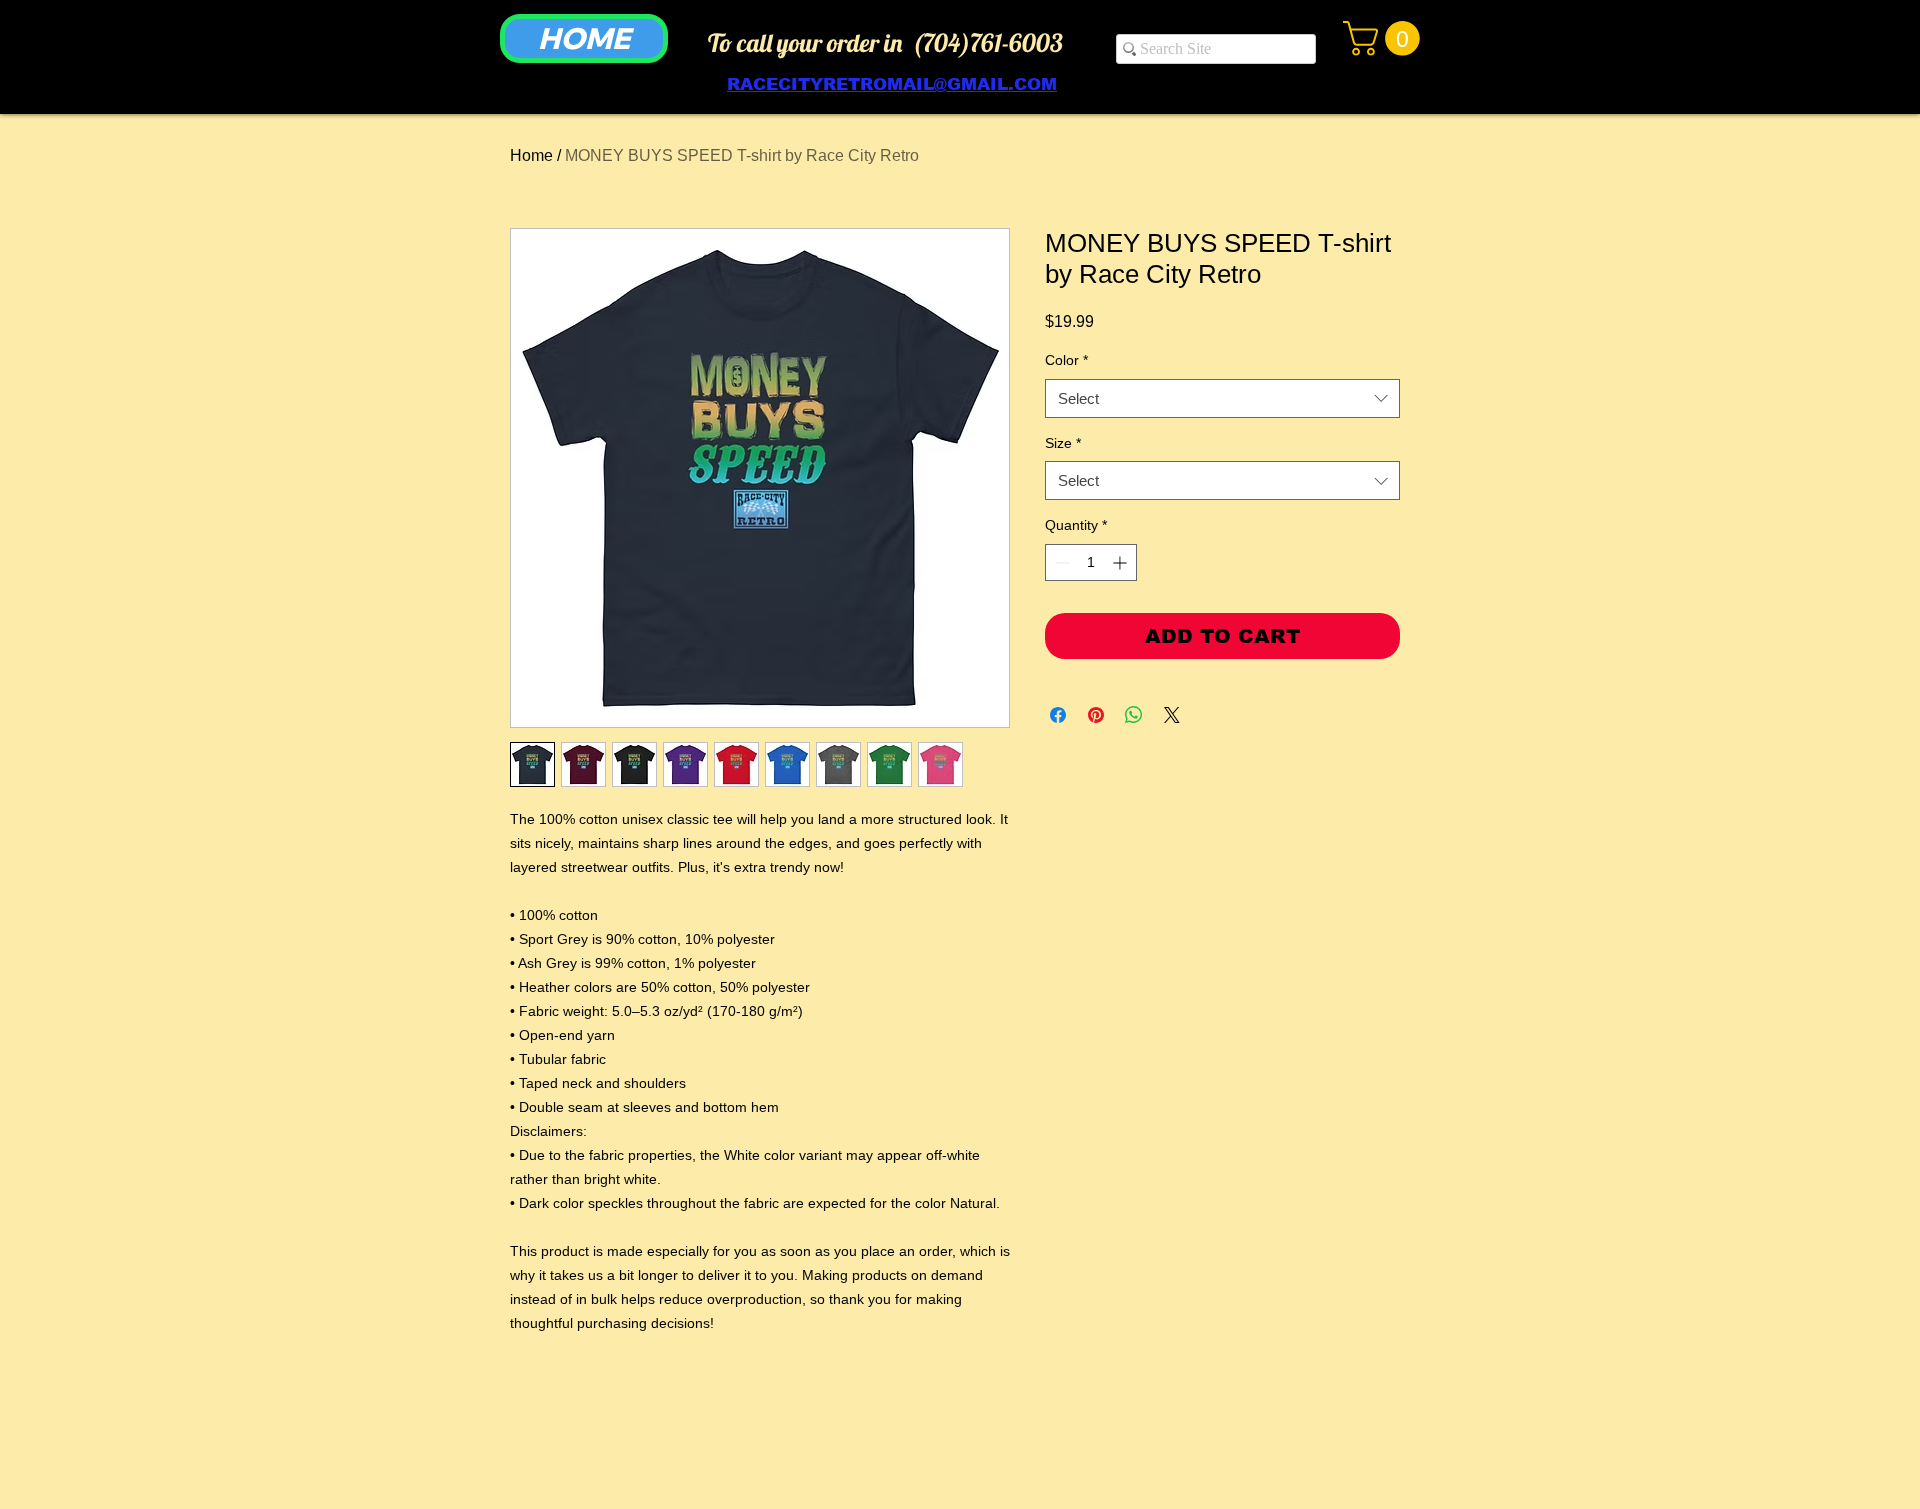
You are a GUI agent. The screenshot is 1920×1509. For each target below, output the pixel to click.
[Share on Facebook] (1058, 715)
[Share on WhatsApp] (1134, 715)
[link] (1385, 38)
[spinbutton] (1091, 562)
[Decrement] (1060, 562)
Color (1066, 360)
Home (531, 155)
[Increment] (1121, 562)
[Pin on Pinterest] (1096, 715)
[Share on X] (1172, 715)
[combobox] (1222, 398)
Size (1063, 443)
